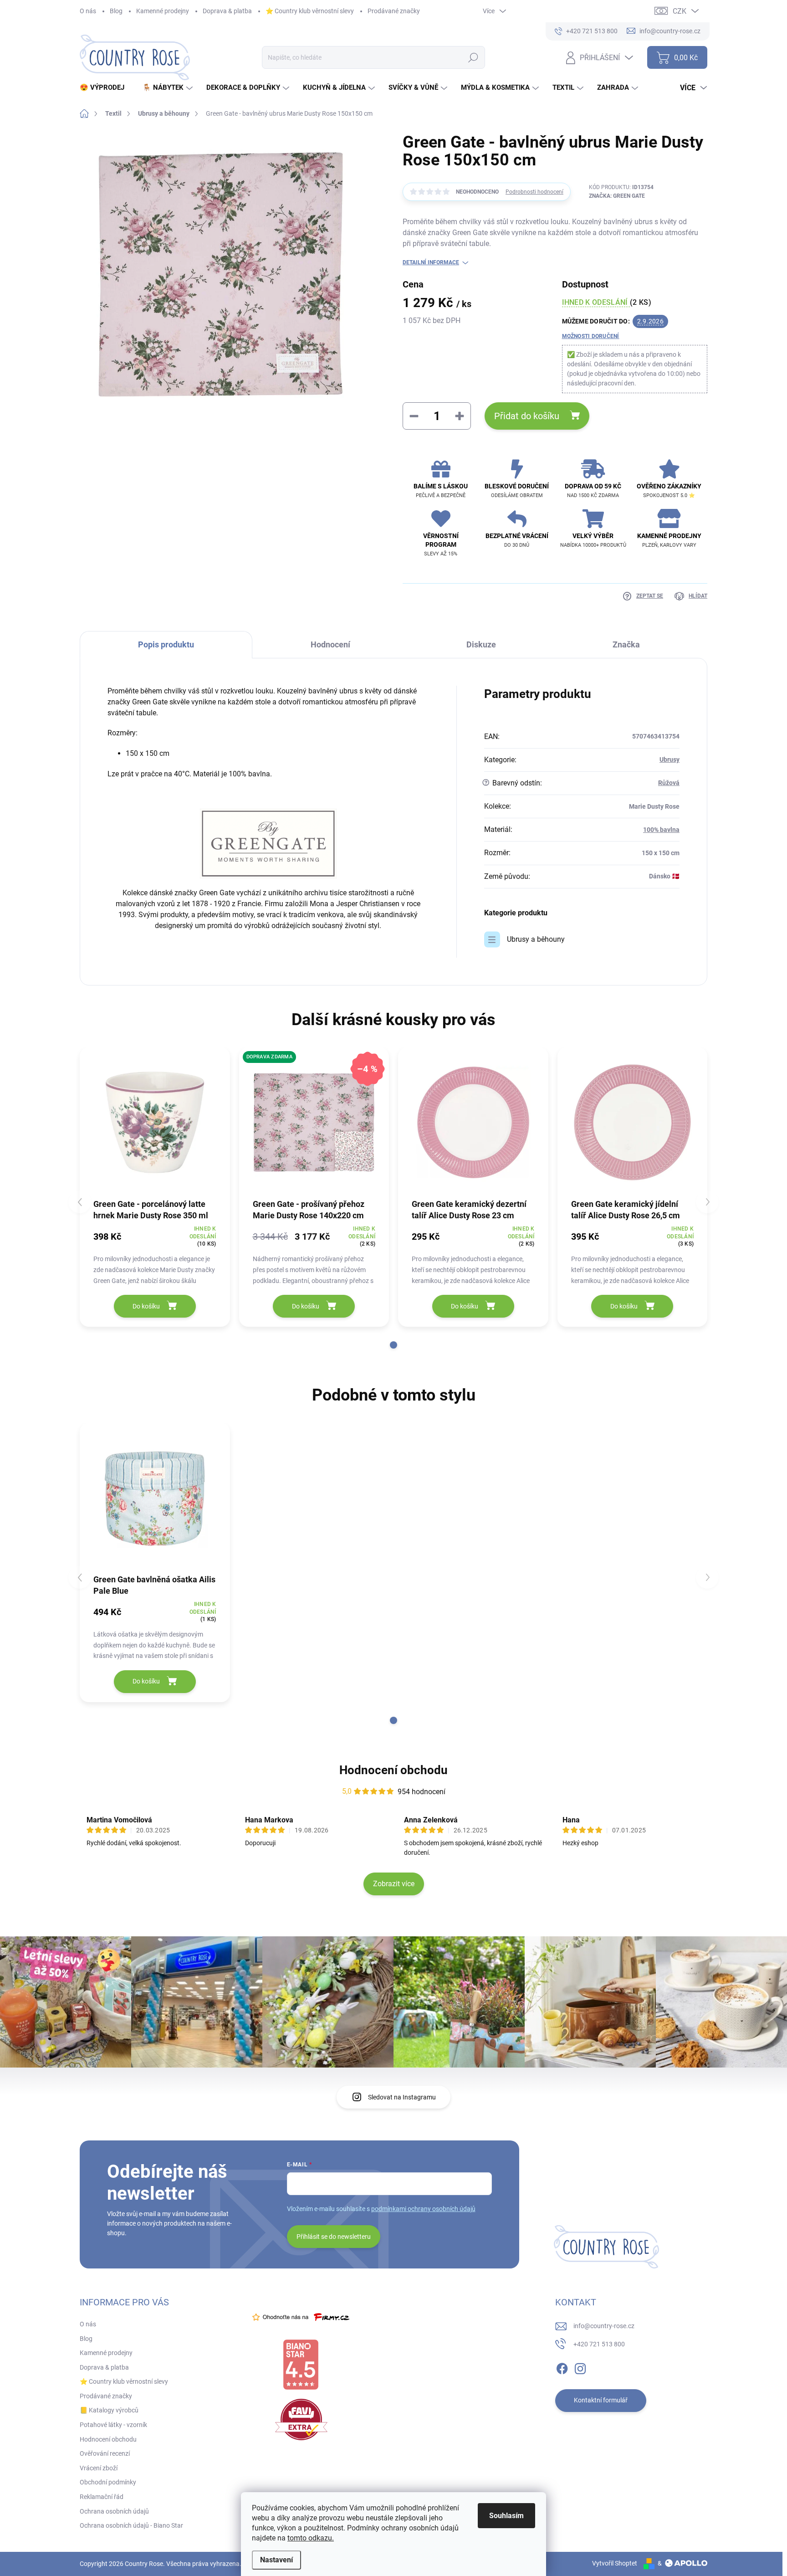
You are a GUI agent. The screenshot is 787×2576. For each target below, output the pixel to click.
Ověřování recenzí (105, 2453)
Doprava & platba (227, 11)
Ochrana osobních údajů (114, 2511)
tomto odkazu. (311, 2538)
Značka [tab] (626, 644)
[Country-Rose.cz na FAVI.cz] (301, 2419)
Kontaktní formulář (601, 2400)
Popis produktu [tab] (166, 644)
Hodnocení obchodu (393, 1770)
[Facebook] (562, 2367)
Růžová (669, 783)
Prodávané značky (394, 11)
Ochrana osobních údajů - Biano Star (131, 2525)
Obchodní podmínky (108, 2482)
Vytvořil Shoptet (615, 2563)
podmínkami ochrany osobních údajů (423, 2209)
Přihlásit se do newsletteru (334, 2237)
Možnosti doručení (591, 336)
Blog (116, 11)
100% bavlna (661, 830)
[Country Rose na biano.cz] (301, 2365)
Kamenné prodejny (163, 11)
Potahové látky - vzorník (113, 2425)
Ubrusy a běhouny (536, 939)
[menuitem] (105, 88)
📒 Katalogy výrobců (109, 2410)
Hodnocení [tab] (330, 644)
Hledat (473, 57)
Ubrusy (669, 759)
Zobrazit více (394, 1884)
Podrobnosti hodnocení (534, 192)
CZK (680, 11)
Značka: (617, 196)
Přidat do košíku (527, 416)
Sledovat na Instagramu (402, 2097)
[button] (393, 1345)
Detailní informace (431, 262)
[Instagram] (580, 2367)
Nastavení (276, 2560)
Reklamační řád (102, 2497)
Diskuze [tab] (481, 644)
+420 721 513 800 (599, 2344)
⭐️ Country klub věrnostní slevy (310, 11)
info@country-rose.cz (604, 2326)
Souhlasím (506, 2516)
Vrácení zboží (99, 2468)
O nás (88, 11)
